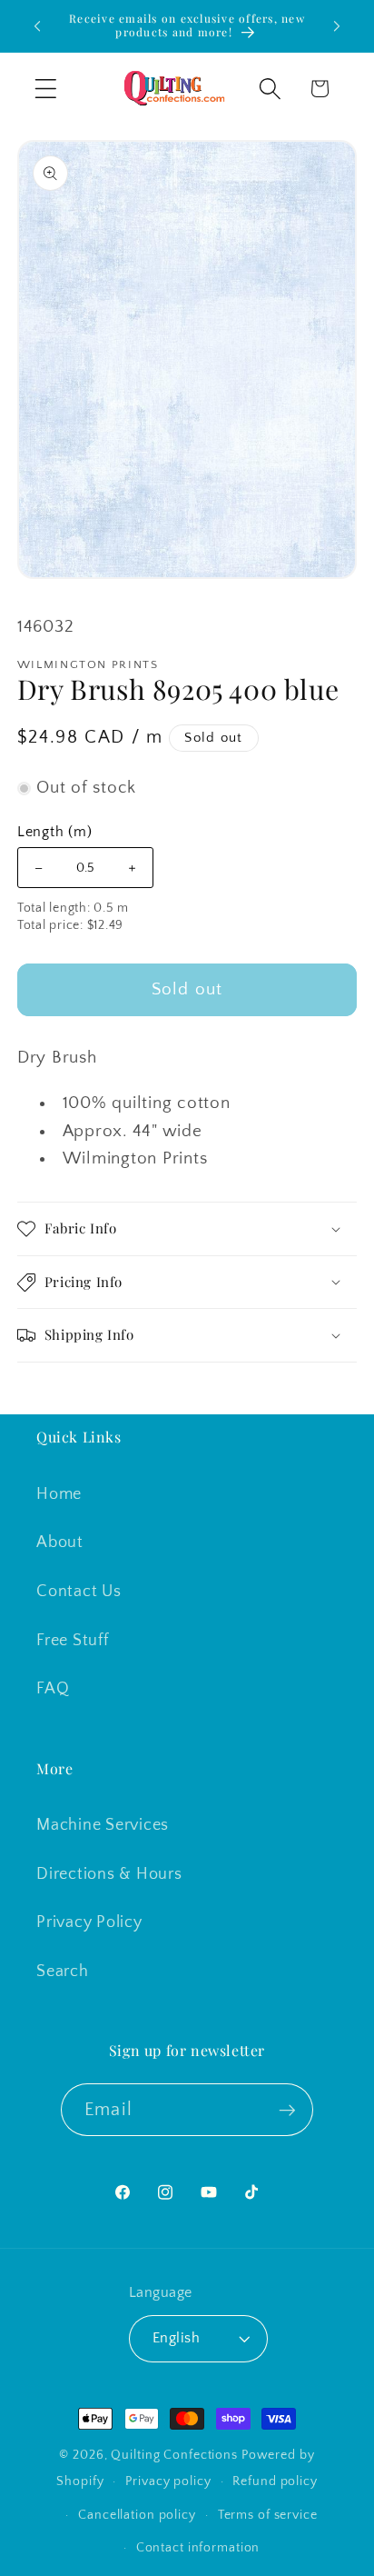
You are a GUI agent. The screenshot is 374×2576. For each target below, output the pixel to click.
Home (59, 1494)
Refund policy (275, 2481)
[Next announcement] (337, 26)
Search (63, 1972)
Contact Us (79, 1592)
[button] (46, 89)
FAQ (53, 1689)
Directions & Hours (109, 1874)
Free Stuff (73, 1641)
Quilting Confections (176, 2455)
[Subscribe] (287, 2110)
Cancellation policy (137, 2515)
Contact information (198, 2548)
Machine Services (103, 1825)
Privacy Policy (89, 1922)
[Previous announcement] (37, 26)
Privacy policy (168, 2481)
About (60, 1543)
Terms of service (268, 2515)
